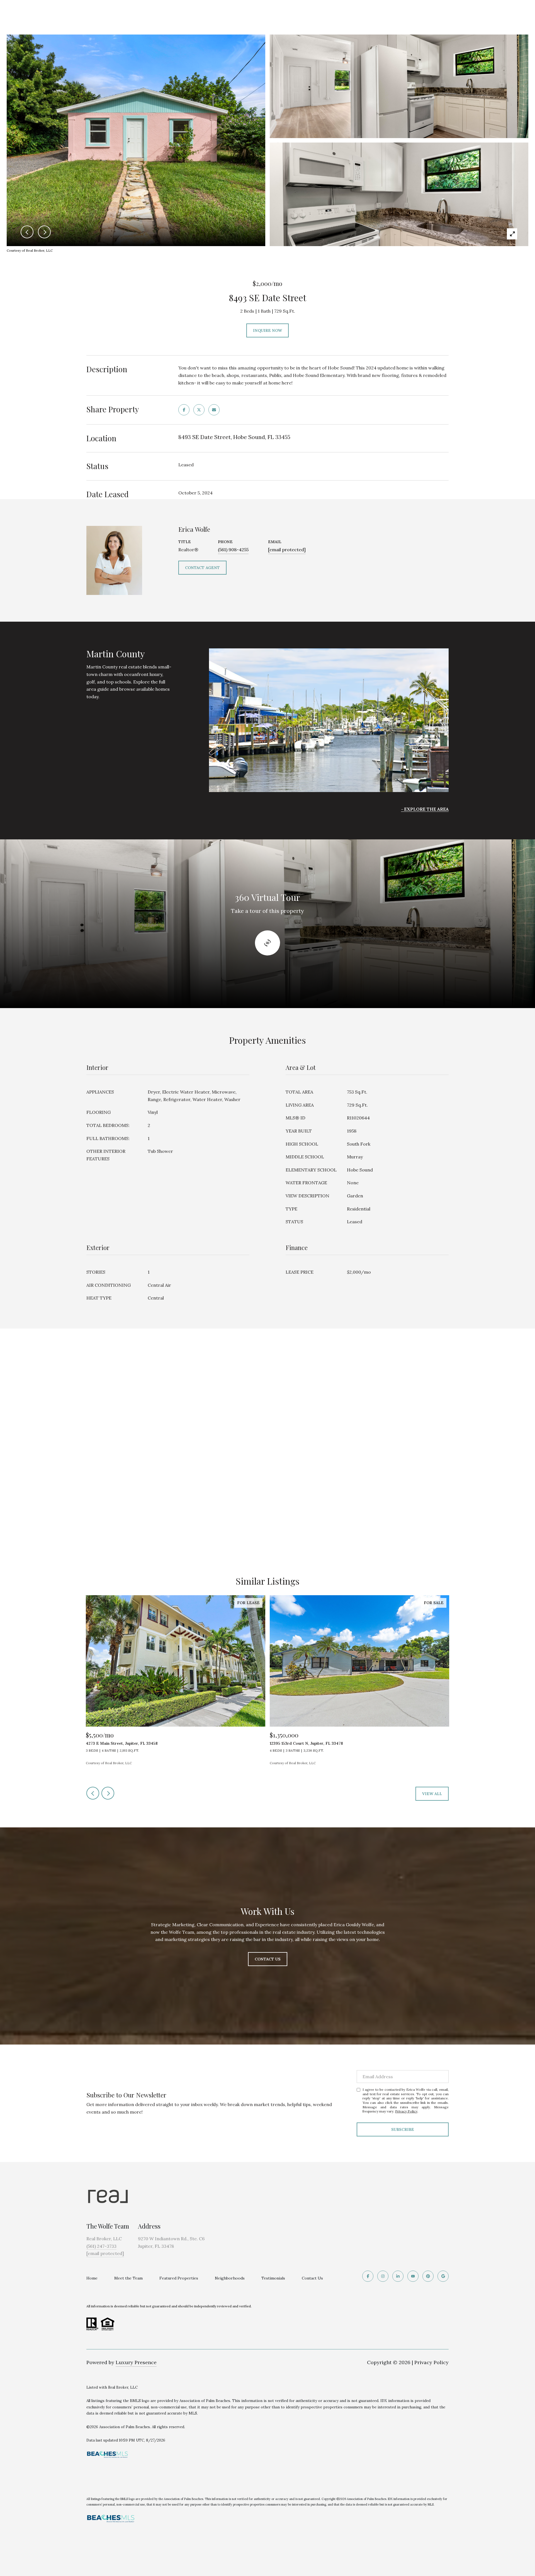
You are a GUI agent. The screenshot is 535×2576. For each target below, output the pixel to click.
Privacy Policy (406, 2111)
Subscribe (403, 2129)
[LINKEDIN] (398, 2276)
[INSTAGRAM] (383, 2276)
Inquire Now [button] (267, 330)
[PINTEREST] (428, 2276)
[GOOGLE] (443, 2276)
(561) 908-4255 (233, 550)
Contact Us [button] (268, 1959)
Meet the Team (128, 2278)
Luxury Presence (136, 2362)
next (108, 1793)
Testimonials (273, 2278)
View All (432, 1794)
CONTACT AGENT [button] (202, 568)
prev (93, 1793)
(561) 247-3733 (101, 2246)
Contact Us (312, 2278)
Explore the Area (426, 809)
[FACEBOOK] (368, 2276)
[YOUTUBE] (413, 2276)
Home (92, 2278)
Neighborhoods (230, 2278)
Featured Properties (179, 2278)
